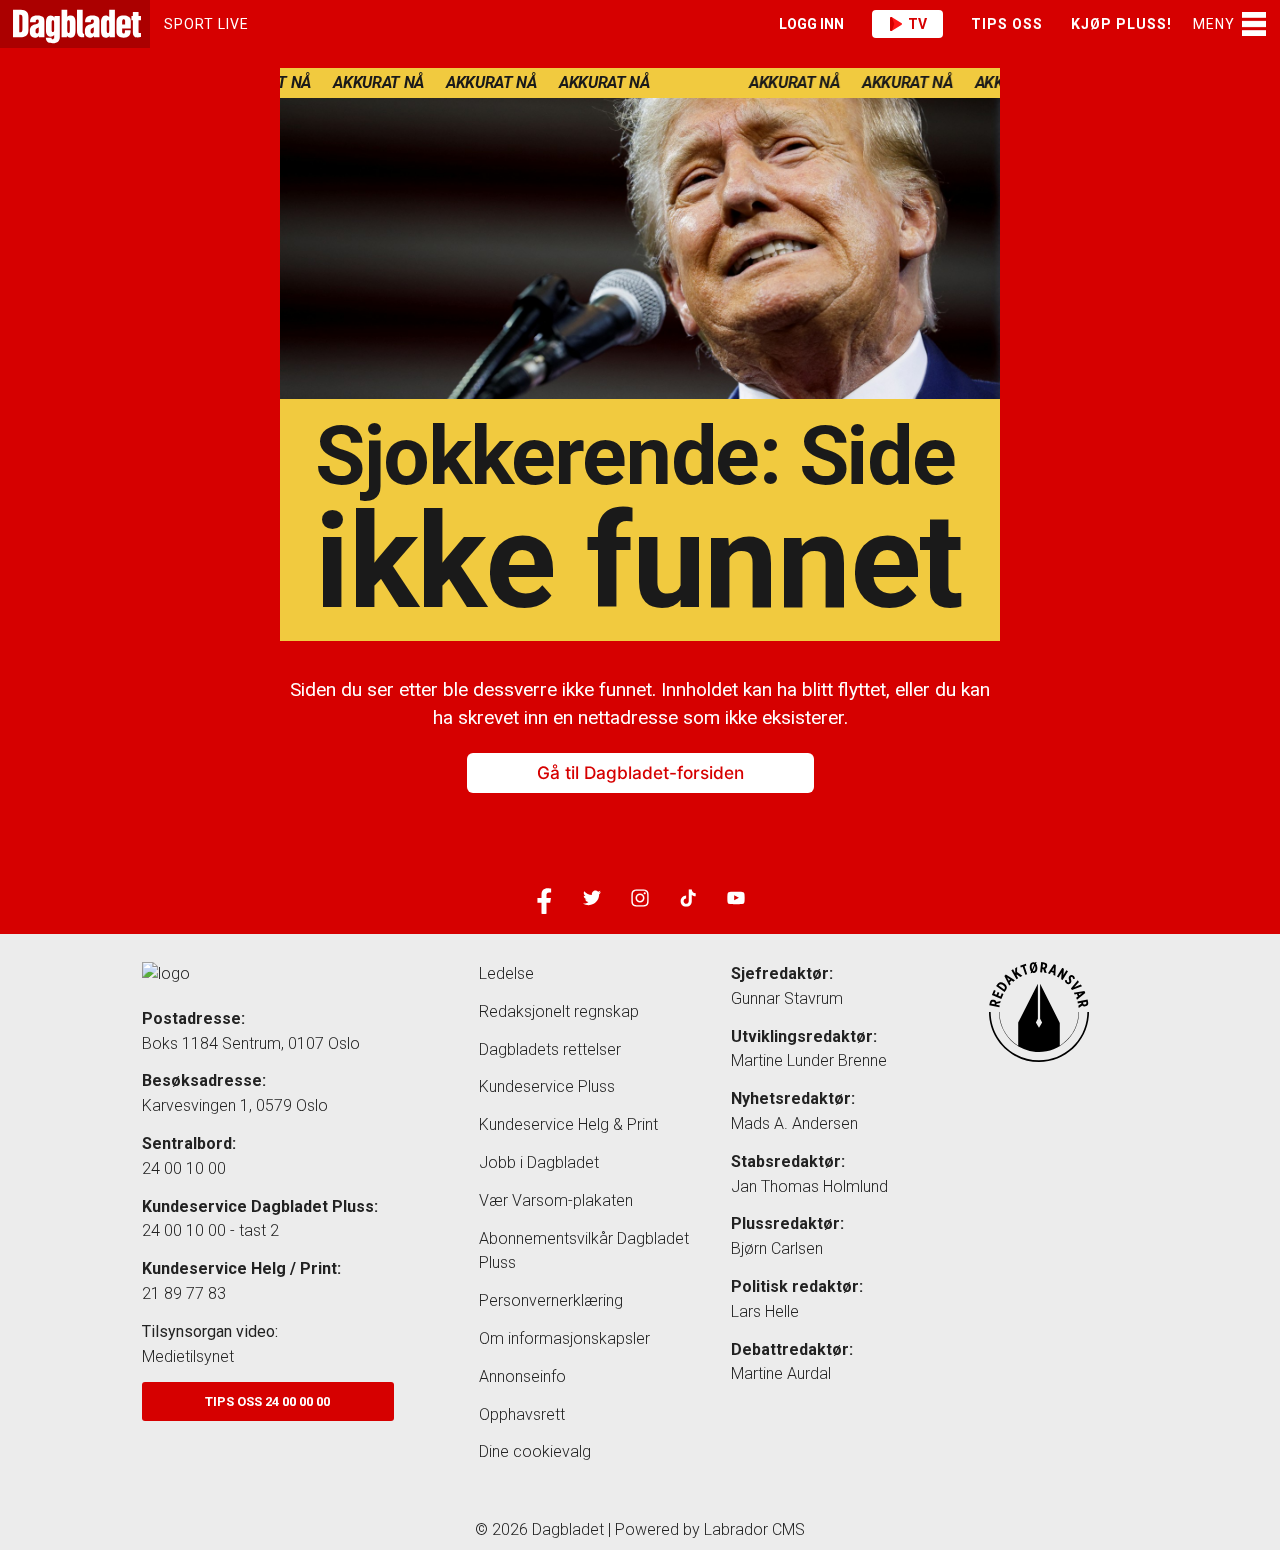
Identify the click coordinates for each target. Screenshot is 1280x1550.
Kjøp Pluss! (1121, 24)
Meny (1214, 24)
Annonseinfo (522, 1376)
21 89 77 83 (184, 1293)
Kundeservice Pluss (547, 1086)
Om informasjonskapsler (564, 1338)
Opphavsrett (522, 1414)
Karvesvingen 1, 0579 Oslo (235, 1105)
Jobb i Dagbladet (539, 1162)
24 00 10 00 (184, 1168)
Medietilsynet (188, 1356)
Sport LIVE (206, 24)
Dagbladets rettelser (550, 1049)
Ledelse (506, 973)
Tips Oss (1007, 24)
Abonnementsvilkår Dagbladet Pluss (584, 1251)
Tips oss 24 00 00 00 (267, 1401)
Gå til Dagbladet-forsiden (640, 773)
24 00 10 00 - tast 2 (210, 1230)
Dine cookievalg (535, 1451)
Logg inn (811, 24)
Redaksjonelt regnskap (559, 1011)
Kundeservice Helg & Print (568, 1124)
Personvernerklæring (551, 1300)
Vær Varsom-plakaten (556, 1200)
